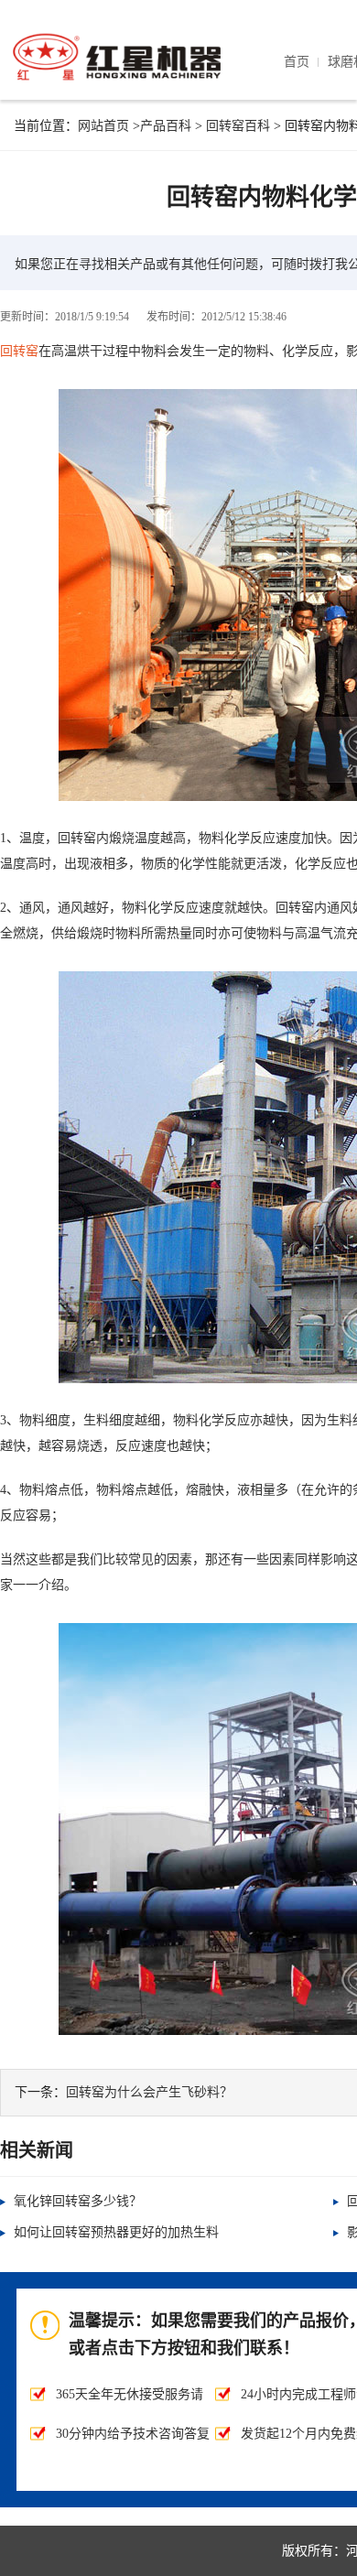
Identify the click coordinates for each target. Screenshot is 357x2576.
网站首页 (103, 126)
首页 (297, 62)
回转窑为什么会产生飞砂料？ (149, 2092)
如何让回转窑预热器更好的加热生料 (116, 2232)
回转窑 (19, 351)
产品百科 (166, 126)
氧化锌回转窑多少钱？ (78, 2201)
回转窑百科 (238, 126)
